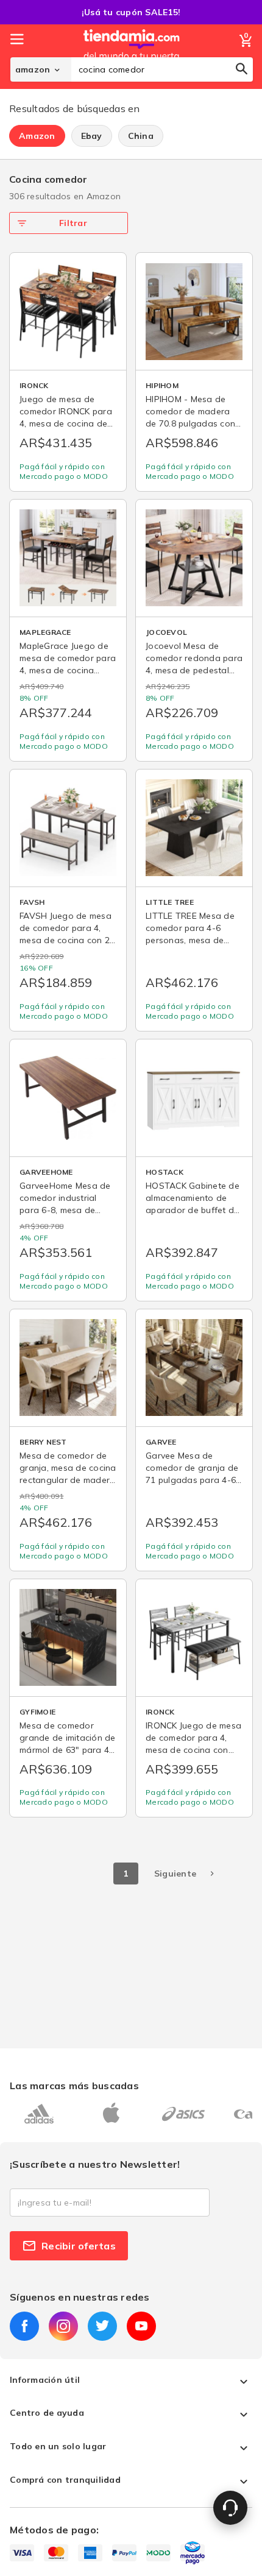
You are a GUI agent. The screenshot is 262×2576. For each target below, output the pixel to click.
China (141, 136)
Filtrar (73, 223)
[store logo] (132, 57)
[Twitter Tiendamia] (102, 2326)
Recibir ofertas (79, 2246)
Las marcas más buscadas (74, 2086)
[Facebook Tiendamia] (24, 2326)
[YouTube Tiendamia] (141, 2326)
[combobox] (162, 69)
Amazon (37, 136)
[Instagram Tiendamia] (63, 2326)
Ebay (92, 136)
